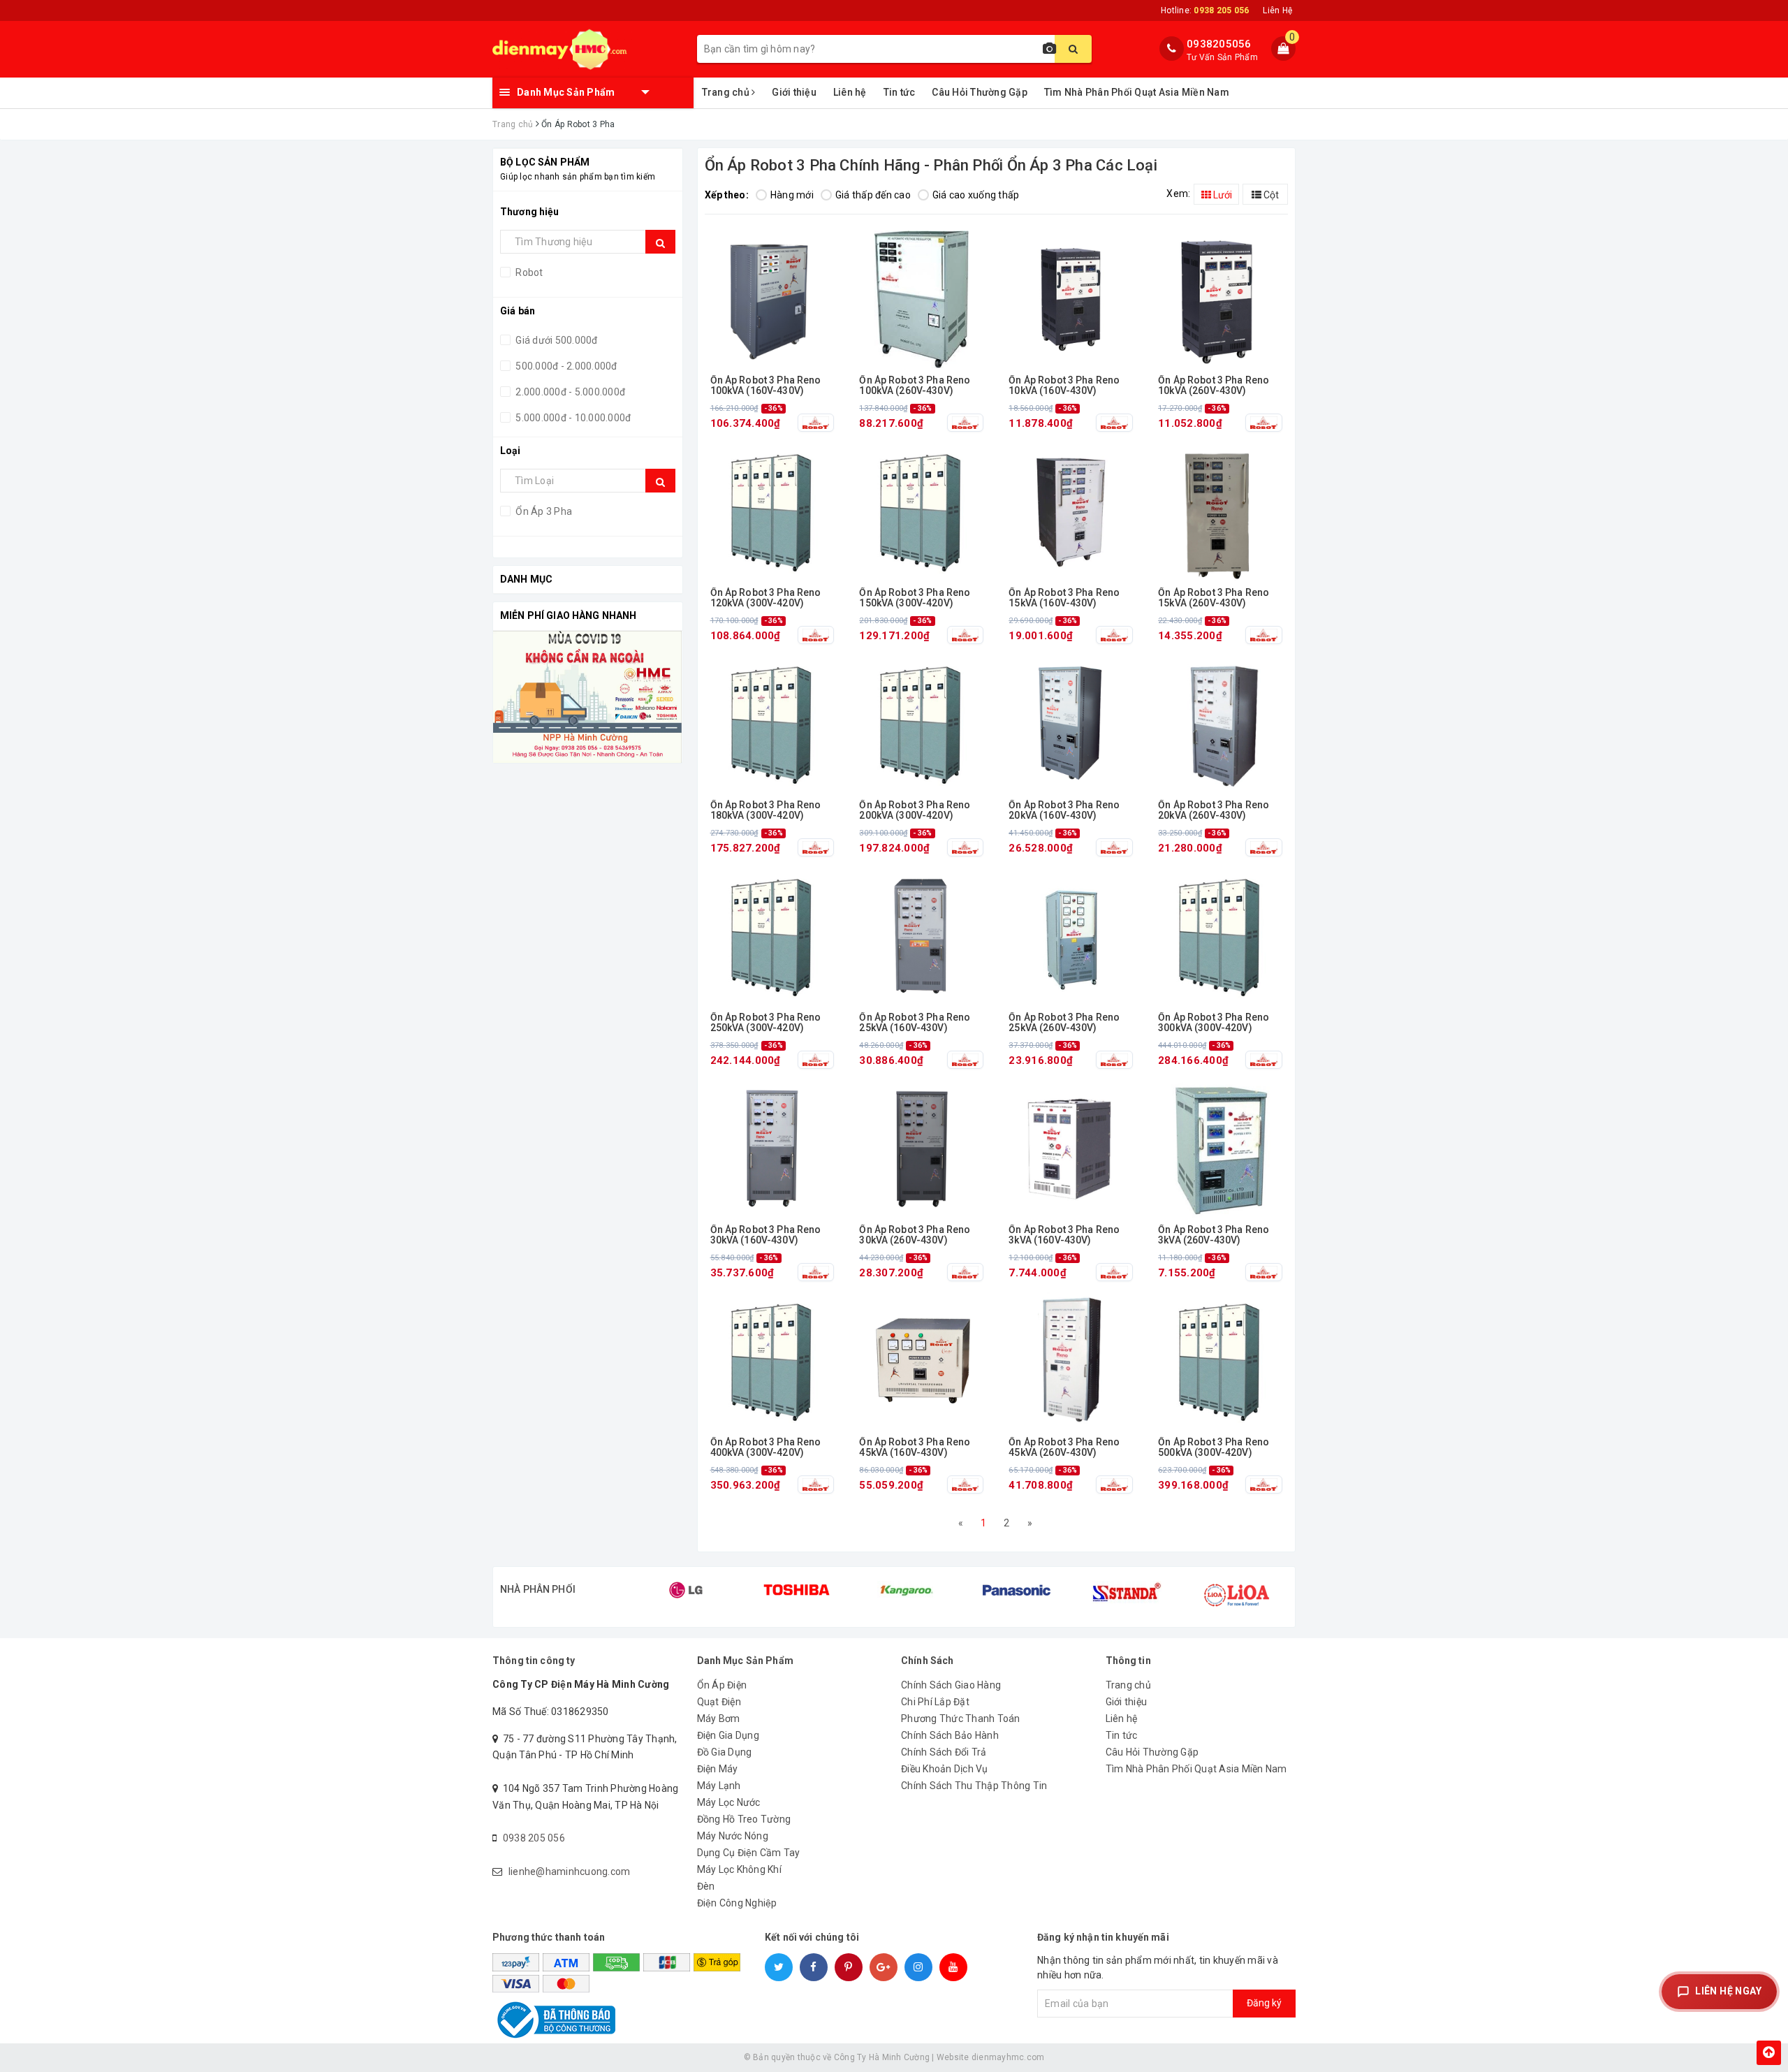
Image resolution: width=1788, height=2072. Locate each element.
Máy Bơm (719, 1719)
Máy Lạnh (719, 1786)
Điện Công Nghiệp (737, 1903)
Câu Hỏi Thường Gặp (980, 92)
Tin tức (900, 92)
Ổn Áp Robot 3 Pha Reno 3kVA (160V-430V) (1064, 1235)
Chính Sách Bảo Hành (950, 1735)
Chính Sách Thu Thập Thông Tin (974, 1786)
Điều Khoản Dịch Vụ (945, 1769)
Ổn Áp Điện (722, 1685)
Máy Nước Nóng (733, 1836)
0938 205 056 (534, 1838)
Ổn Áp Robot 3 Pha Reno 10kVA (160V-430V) (1064, 386)
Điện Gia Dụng (728, 1735)
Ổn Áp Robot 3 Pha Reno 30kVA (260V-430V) (915, 1235)
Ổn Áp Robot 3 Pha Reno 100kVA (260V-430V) (915, 386)
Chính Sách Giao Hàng (951, 1685)
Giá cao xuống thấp (976, 195)
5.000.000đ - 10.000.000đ (572, 418)
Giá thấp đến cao (873, 195)
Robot (528, 272)
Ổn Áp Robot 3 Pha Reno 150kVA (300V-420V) (915, 598)
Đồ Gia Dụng (725, 1752)
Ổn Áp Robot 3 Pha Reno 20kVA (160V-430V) (1064, 810)
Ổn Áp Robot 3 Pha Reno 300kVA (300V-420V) (1214, 1023)
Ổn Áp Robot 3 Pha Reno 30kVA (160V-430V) (766, 1235)
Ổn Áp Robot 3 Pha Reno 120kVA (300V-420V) (766, 598)
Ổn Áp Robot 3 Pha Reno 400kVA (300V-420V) (766, 1447)
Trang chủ (727, 92)
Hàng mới (792, 195)
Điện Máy (718, 1769)
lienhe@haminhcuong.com (570, 1872)
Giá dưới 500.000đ (556, 340)
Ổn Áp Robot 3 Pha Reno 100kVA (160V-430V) (766, 386)
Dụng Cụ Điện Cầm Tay (749, 1853)
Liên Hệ (1277, 10)
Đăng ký (1264, 2003)
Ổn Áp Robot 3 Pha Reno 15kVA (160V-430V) (1064, 598)
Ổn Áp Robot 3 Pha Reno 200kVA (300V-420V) (915, 810)
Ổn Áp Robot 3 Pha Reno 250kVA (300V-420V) (766, 1023)
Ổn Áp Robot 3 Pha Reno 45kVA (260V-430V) (1064, 1447)
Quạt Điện (719, 1702)
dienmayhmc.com (1008, 2057)
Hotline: (1205, 10)
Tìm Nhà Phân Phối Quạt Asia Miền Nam (1137, 92)
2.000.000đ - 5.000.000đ (569, 392)
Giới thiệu (794, 92)
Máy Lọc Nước (729, 1802)
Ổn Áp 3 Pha (543, 511)
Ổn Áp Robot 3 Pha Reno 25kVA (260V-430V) (1064, 1023)
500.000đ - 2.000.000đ (565, 366)
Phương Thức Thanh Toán (961, 1719)
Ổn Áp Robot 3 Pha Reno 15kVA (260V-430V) (1214, 598)
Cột (1270, 195)
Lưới (1222, 195)
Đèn (706, 1886)
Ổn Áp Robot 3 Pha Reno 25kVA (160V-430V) (915, 1023)
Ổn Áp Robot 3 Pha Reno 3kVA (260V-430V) (1214, 1235)
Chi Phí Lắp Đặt (935, 1702)
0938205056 (1219, 44)
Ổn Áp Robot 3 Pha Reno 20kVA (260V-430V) (1214, 810)
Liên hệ (850, 92)
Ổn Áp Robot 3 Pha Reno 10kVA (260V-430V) (1214, 386)
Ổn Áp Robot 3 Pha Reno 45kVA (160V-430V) (915, 1447)
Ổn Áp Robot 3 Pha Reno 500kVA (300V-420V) (1214, 1447)
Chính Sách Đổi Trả (944, 1752)
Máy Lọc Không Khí (739, 1869)
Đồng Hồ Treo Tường (744, 1819)
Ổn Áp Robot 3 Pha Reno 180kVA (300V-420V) (766, 810)
